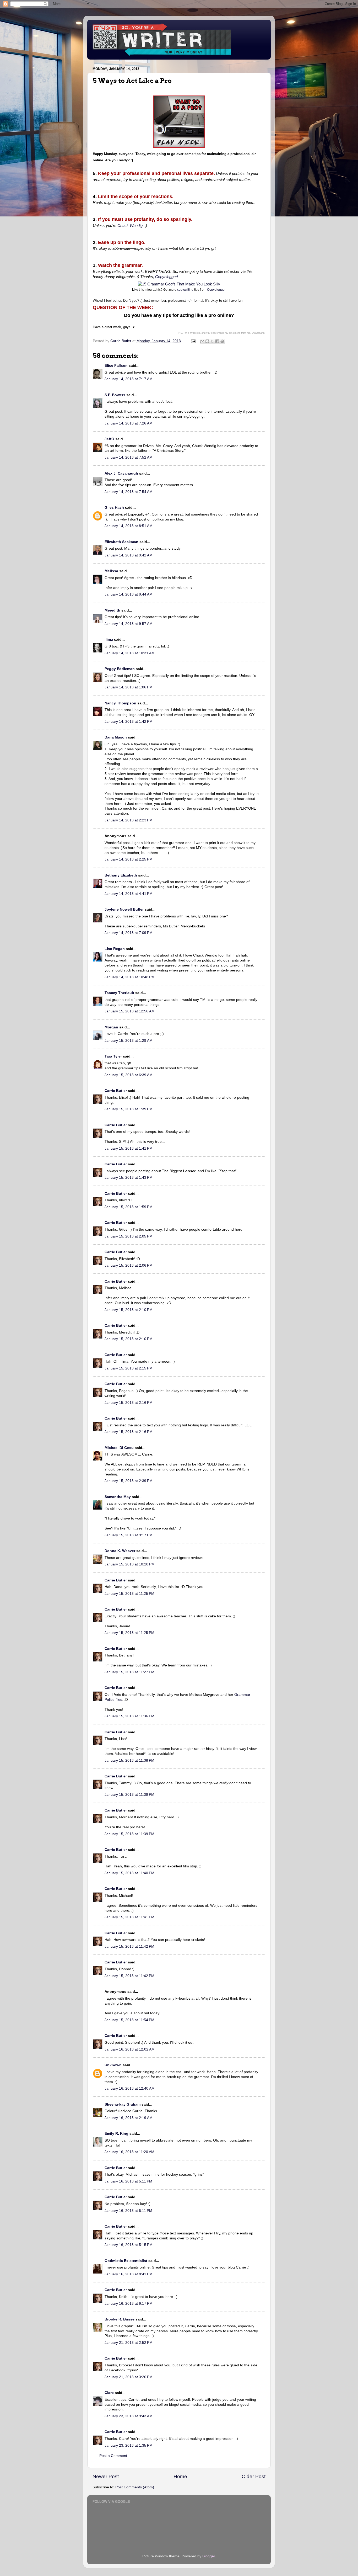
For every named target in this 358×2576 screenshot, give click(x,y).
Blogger (209, 2556)
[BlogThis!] (207, 341)
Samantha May (118, 1497)
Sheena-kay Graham (123, 2104)
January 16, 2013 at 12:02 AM (130, 2049)
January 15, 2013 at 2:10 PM (129, 1310)
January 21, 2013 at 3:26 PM (129, 2377)
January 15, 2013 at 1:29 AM (129, 1041)
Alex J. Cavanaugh (121, 473)
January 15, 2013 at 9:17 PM (129, 1535)
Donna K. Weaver (120, 1551)
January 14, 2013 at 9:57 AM (129, 624)
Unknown (113, 2065)
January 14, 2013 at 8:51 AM (129, 526)
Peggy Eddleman (120, 669)
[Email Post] (193, 341)
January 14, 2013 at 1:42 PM (129, 722)
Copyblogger (216, 290)
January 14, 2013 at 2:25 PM (129, 859)
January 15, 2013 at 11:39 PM (129, 1795)
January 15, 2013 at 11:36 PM (129, 1716)
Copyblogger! (167, 277)
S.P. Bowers (115, 395)
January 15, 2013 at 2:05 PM (129, 1236)
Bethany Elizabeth (121, 875)
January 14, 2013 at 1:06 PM (129, 687)
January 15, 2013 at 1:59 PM (129, 1207)
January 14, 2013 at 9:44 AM (129, 594)
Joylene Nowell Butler (124, 909)
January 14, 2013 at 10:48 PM (130, 977)
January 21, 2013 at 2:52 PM (129, 2343)
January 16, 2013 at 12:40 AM (130, 2088)
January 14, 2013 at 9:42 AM (129, 555)
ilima (109, 639)
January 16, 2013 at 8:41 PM (129, 2274)
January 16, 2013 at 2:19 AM (129, 2118)
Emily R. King (116, 2134)
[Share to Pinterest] (222, 341)
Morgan (111, 1027)
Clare (109, 2393)
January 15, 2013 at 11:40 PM (129, 1873)
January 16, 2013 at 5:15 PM (129, 2245)
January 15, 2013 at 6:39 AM (129, 1075)
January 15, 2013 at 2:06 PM (129, 1265)
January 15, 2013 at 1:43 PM (129, 1178)
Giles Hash (114, 508)
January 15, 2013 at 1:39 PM (129, 1109)
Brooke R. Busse (120, 2319)
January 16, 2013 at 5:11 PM (128, 2181)
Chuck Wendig (130, 226)
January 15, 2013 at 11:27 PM (129, 1672)
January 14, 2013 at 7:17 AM (129, 379)
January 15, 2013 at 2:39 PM (129, 1481)
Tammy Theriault (119, 993)
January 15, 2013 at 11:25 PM (129, 1594)
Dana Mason (116, 737)
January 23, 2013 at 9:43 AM (129, 2416)
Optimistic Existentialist (126, 2261)
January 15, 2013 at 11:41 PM (129, 1917)
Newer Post (106, 2476)
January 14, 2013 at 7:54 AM (129, 492)
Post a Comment (113, 2456)
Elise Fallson (116, 366)
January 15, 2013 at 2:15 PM (129, 1368)
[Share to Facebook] (217, 341)
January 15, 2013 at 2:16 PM (129, 1403)
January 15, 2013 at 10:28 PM (130, 1564)
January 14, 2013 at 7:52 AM (129, 457)
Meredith (112, 610)
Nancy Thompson (120, 703)
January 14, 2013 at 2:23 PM (129, 820)
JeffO (109, 439)
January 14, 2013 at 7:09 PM (129, 933)
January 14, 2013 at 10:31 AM (130, 653)
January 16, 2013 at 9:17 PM (129, 2304)
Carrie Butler (116, 1091)
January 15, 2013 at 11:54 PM (129, 2020)
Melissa (111, 571)
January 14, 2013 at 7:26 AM (129, 423)
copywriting (185, 290)
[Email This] (202, 341)
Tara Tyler (113, 1056)
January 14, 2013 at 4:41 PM (129, 894)
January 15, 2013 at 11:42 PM (129, 1946)
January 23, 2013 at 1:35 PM (129, 2445)
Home (180, 2476)
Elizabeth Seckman (121, 542)
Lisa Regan (115, 949)
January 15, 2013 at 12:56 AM (130, 1011)
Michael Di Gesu (119, 1448)
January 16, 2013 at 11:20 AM (129, 2152)
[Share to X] (212, 341)
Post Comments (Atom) (135, 2487)
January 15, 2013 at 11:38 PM (129, 1760)
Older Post (254, 2476)
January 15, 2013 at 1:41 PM (129, 1148)
